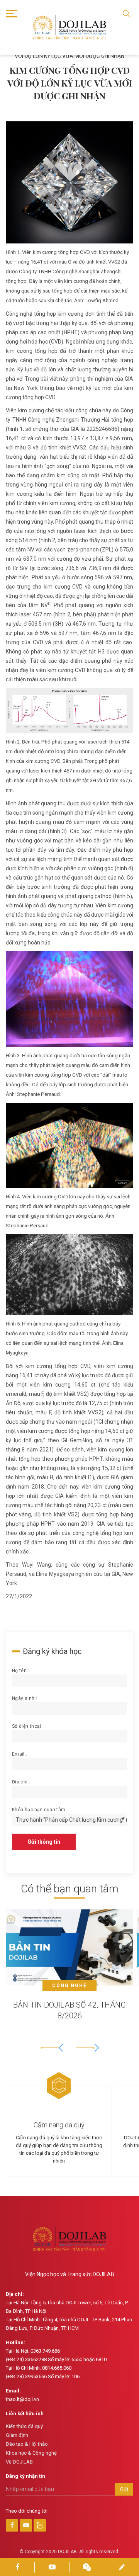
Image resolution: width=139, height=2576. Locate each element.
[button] (88, 2048)
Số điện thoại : (28, 1726)
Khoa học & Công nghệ (31, 2453)
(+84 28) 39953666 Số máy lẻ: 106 (43, 2376)
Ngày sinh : (25, 1698)
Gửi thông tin (44, 1842)
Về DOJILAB (19, 2462)
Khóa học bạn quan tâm (39, 1810)
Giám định (17, 2435)
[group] (69, 1972)
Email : (20, 1754)
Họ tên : (21, 1671)
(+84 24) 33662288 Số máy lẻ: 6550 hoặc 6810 (56, 2359)
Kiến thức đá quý (24, 2426)
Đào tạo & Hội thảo (27, 2444)
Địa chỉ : (21, 1782)
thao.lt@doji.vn (22, 2399)
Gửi (124, 2489)
